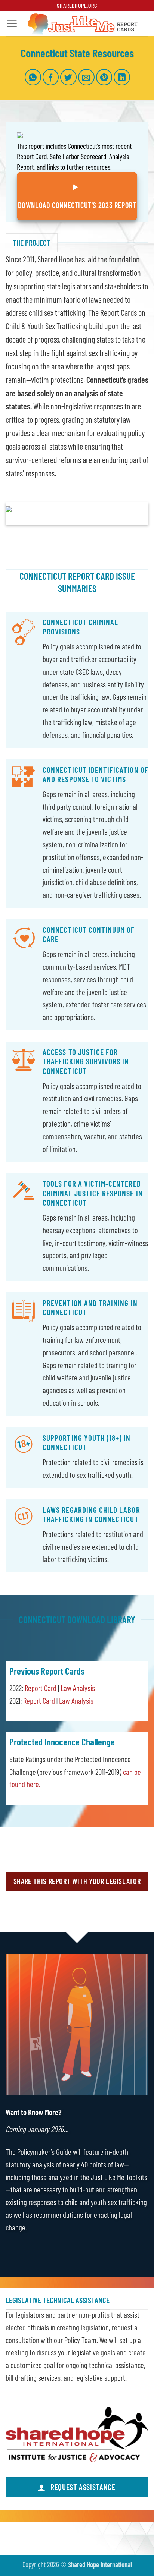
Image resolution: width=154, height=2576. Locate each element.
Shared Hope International (100, 2564)
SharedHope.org (77, 5)
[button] (12, 24)
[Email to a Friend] (86, 77)
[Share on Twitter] (68, 77)
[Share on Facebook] (51, 77)
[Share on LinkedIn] (122, 77)
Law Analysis (78, 1688)
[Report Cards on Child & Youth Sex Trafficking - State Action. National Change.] (83, 24)
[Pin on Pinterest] (104, 77)
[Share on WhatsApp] (33, 77)
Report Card (41, 1688)
